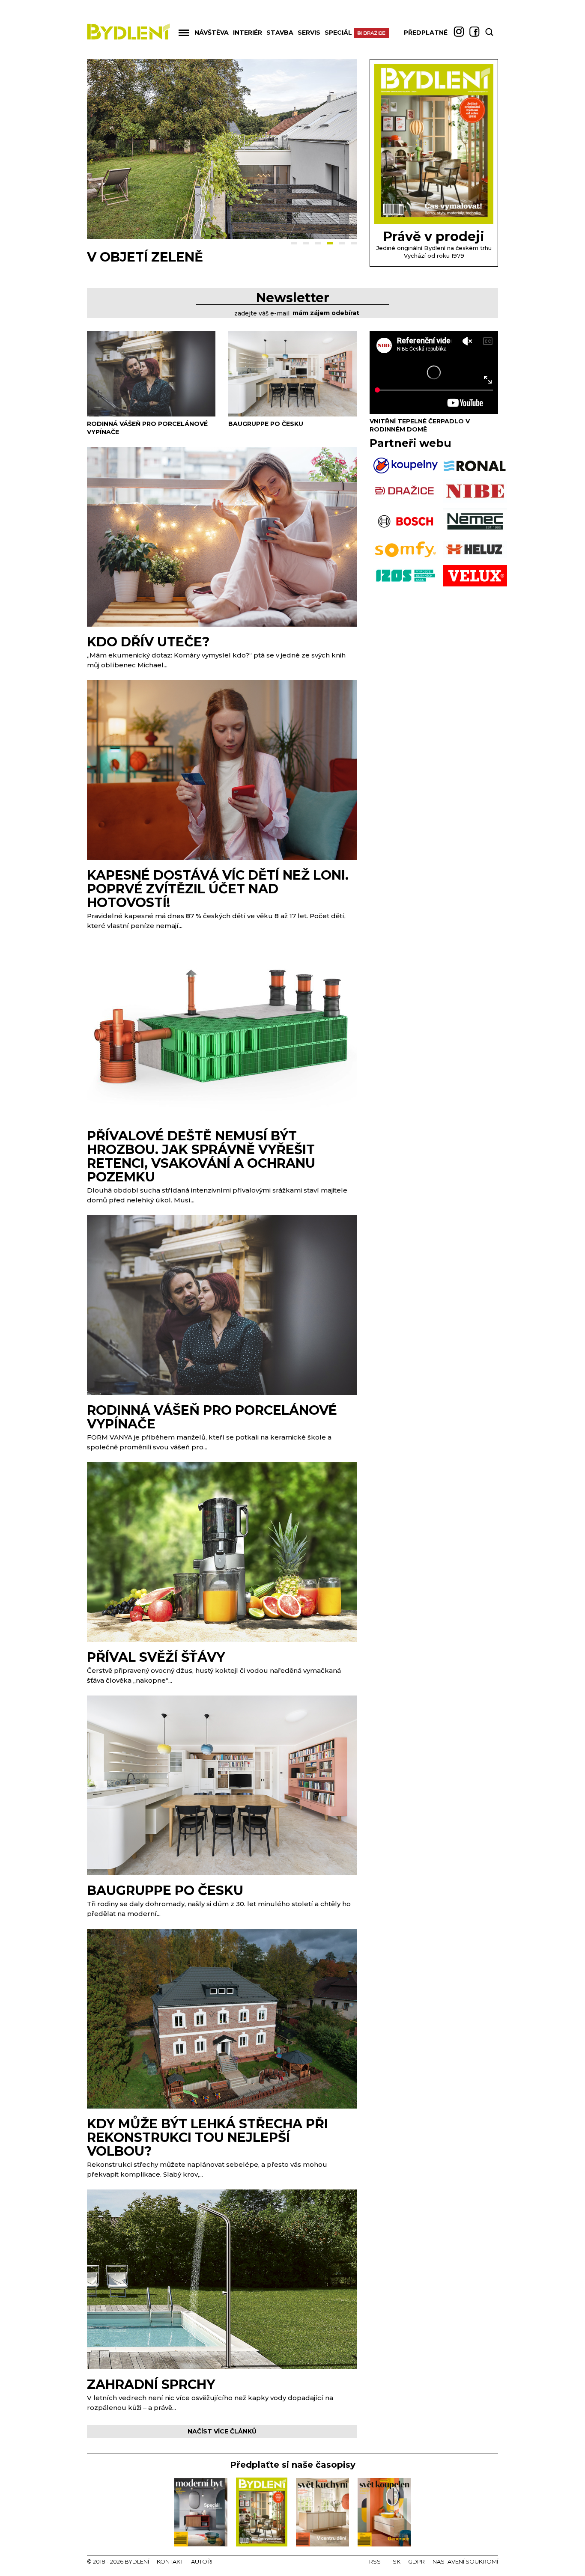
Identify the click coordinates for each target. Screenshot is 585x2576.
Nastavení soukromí (465, 2561)
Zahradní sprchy (151, 2384)
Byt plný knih (137, 257)
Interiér (248, 33)
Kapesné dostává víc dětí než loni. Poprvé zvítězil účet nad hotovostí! (218, 889)
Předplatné (426, 33)
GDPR (416, 2561)
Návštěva (212, 33)
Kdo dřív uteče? (148, 642)
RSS (375, 2561)
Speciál (338, 33)
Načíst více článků (222, 2431)
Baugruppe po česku (266, 424)
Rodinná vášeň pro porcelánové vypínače (212, 1417)
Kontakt (170, 2561)
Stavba (280, 33)
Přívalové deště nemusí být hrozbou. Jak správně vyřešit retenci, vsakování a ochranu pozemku (201, 1156)
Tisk (394, 2561)
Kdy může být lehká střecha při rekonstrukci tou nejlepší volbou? (207, 2137)
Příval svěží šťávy (156, 1657)
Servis (309, 33)
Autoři (202, 2561)
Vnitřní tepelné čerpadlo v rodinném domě (420, 425)
